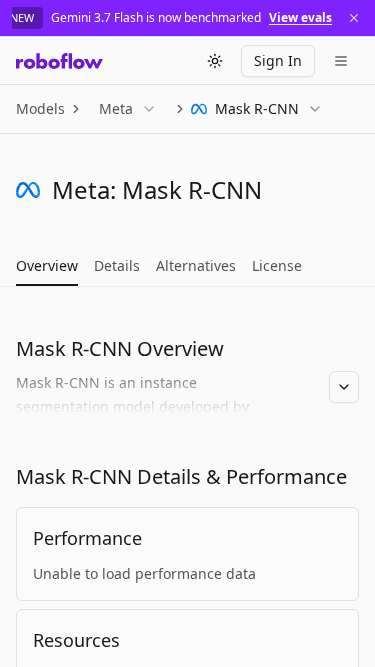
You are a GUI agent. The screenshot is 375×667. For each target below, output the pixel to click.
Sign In (278, 60)
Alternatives (196, 265)
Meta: (84, 189)
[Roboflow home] (59, 61)
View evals (300, 18)
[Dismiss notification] (354, 18)
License (277, 265)
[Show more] (344, 387)
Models (40, 108)
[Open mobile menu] (341, 61)
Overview (47, 265)
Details (117, 265)
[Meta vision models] (28, 190)
